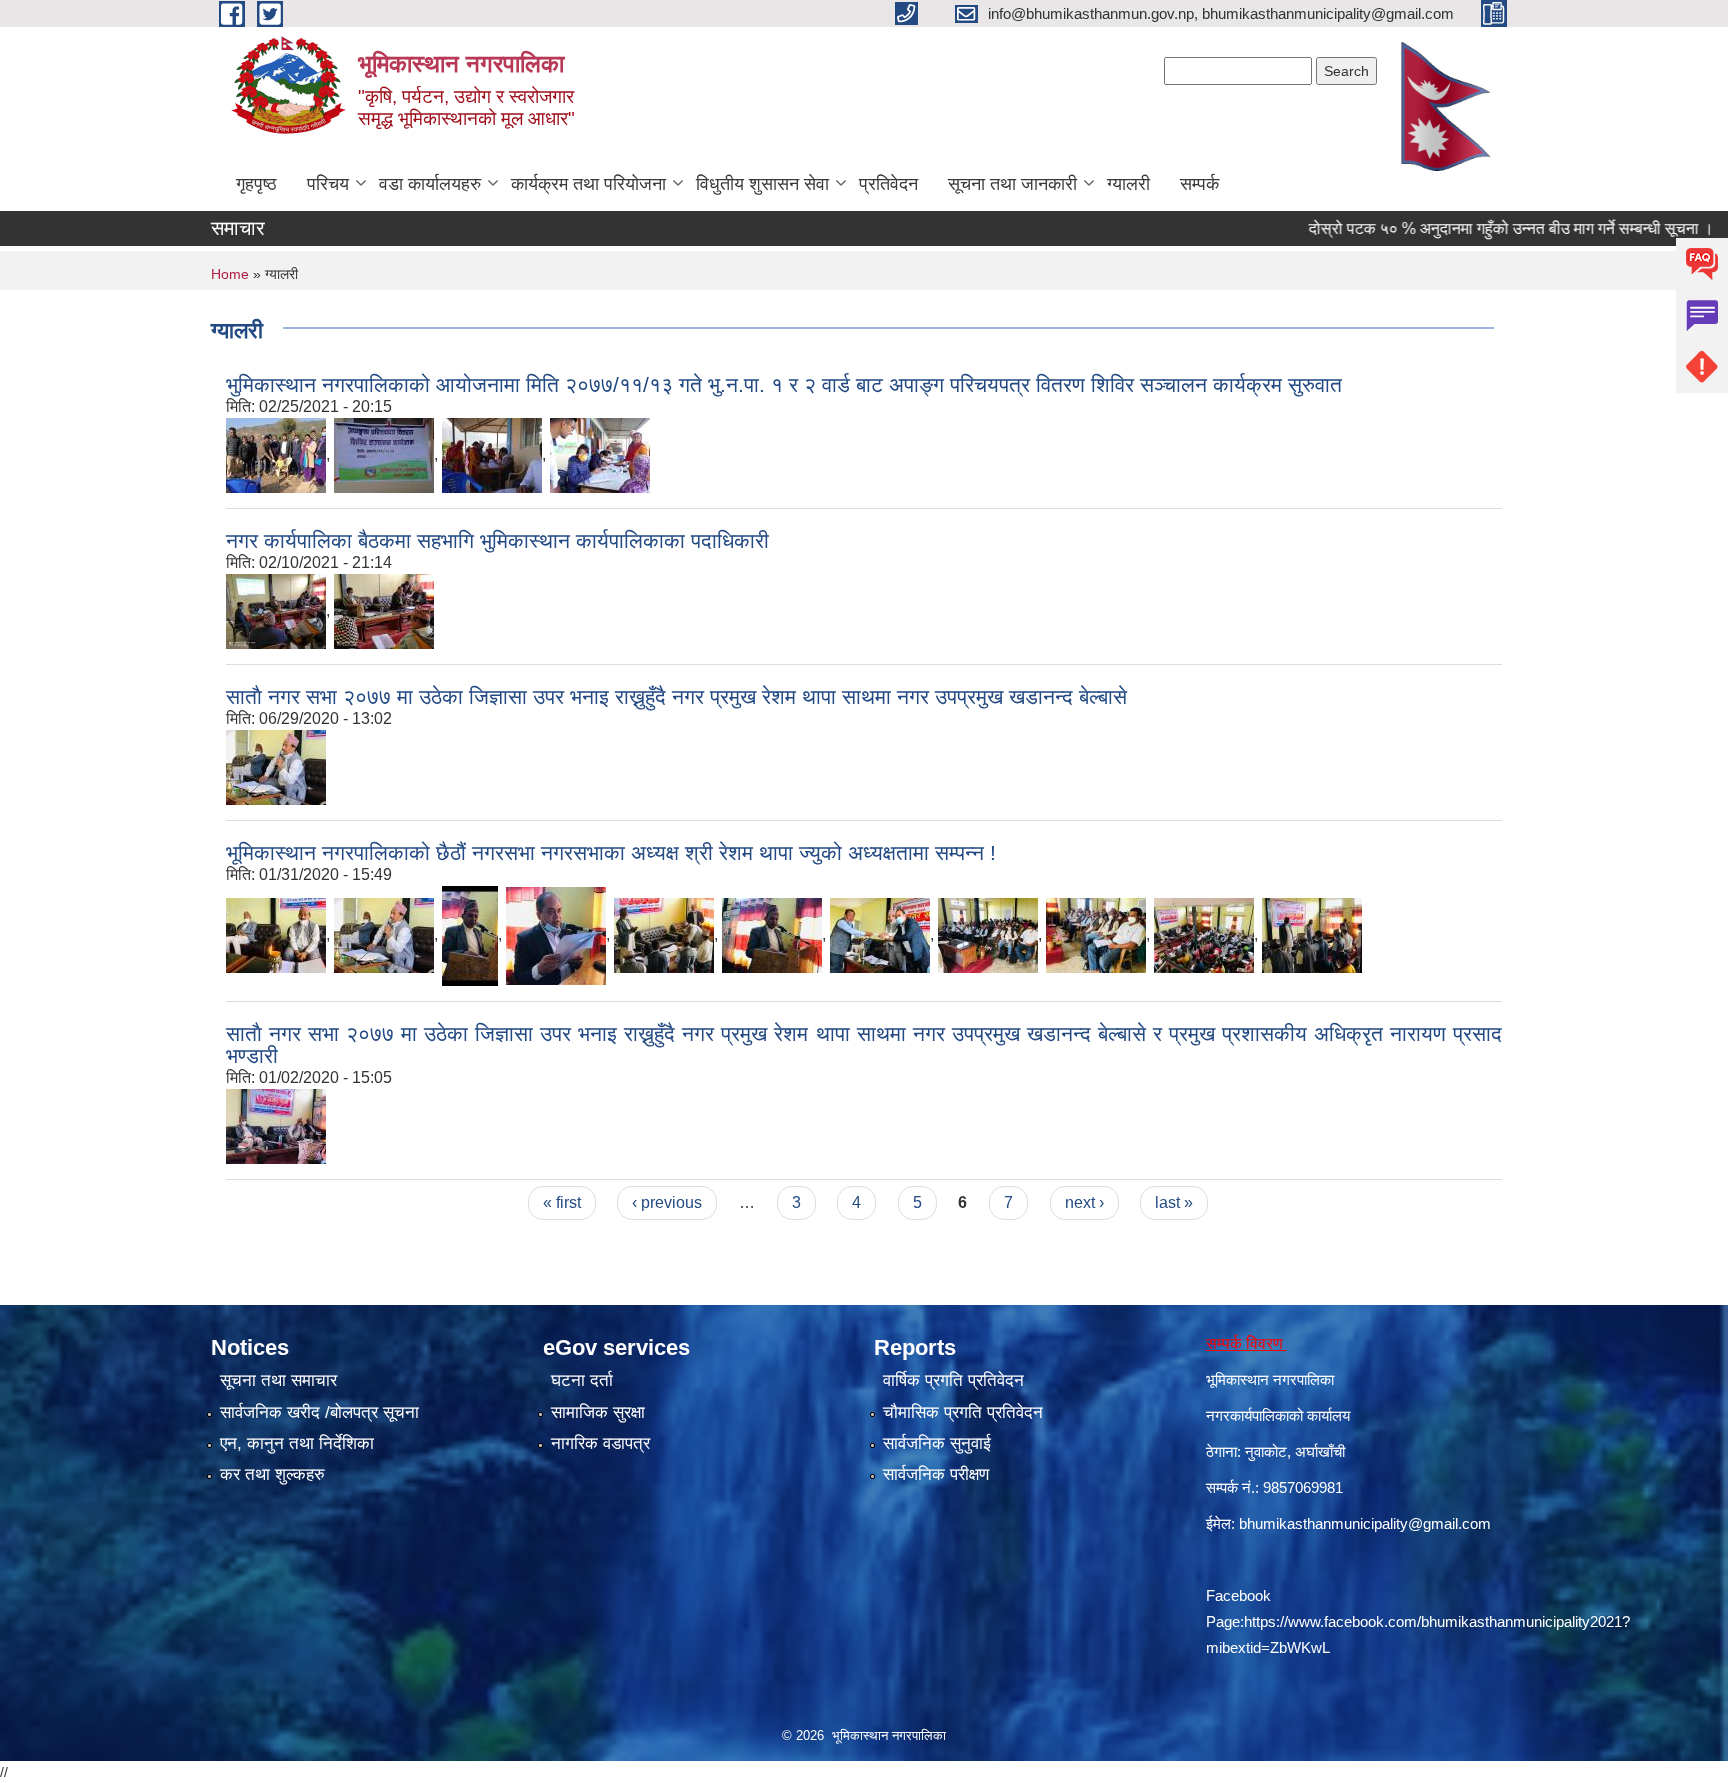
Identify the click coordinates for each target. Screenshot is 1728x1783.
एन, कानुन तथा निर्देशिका (297, 1443)
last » (1174, 1202)
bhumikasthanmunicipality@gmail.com (1365, 1523)
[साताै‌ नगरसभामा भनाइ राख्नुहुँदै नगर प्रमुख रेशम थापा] (384, 934)
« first (562, 1202)
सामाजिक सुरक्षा (598, 1412)
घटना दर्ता (582, 1380)
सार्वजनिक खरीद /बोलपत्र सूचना (319, 1412)
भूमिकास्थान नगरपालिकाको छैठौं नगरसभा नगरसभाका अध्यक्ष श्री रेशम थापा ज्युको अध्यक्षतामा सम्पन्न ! (611, 852)
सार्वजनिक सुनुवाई (937, 1443)
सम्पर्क (1199, 184)
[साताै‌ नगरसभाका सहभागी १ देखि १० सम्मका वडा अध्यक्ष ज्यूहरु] (1096, 934)
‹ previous (667, 1202)
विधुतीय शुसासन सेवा (762, 184)
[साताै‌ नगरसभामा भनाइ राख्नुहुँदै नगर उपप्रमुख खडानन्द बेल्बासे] (470, 934)
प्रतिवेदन (888, 184)
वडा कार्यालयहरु (430, 184)
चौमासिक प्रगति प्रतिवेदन (963, 1412)
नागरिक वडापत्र (600, 1443)
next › (1084, 1202)
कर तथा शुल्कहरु (272, 1474)
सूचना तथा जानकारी (1012, 184)
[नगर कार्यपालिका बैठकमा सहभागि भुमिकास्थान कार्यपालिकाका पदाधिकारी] (276, 609)
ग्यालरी (1128, 184)
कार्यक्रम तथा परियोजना (588, 184)
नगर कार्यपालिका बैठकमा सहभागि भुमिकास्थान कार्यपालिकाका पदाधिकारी (497, 540)
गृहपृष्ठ (256, 184)
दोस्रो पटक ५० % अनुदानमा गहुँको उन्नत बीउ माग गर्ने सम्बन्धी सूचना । (1468, 228)
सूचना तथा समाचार (278, 1380)
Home (230, 274)
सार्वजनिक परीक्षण (936, 1474)
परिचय (328, 184)
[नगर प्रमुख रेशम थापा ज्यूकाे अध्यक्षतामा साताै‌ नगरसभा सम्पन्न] (276, 934)
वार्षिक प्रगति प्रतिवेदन (953, 1380)
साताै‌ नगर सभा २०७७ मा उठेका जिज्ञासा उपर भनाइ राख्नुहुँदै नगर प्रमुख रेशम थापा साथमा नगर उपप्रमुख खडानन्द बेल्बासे (676, 696)
